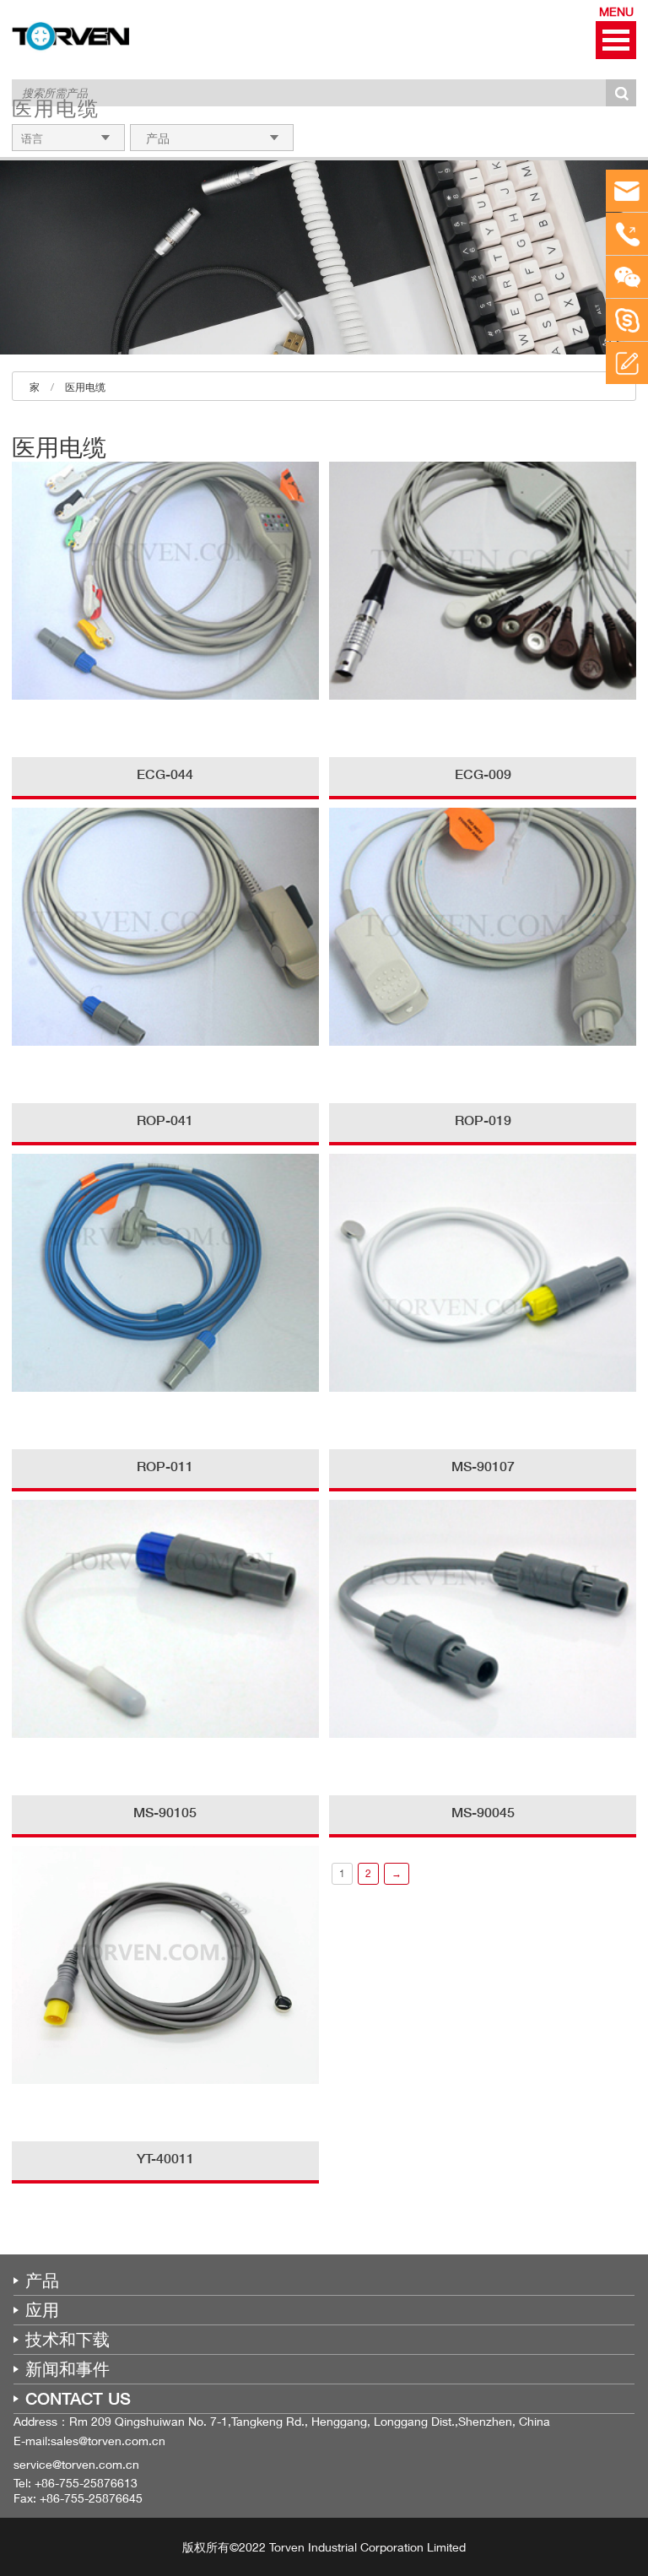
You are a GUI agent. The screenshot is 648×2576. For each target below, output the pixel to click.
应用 (42, 2310)
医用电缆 (85, 387)
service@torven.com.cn (76, 2464)
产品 (42, 2281)
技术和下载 (67, 2340)
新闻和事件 (67, 2369)
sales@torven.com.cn (108, 2441)
